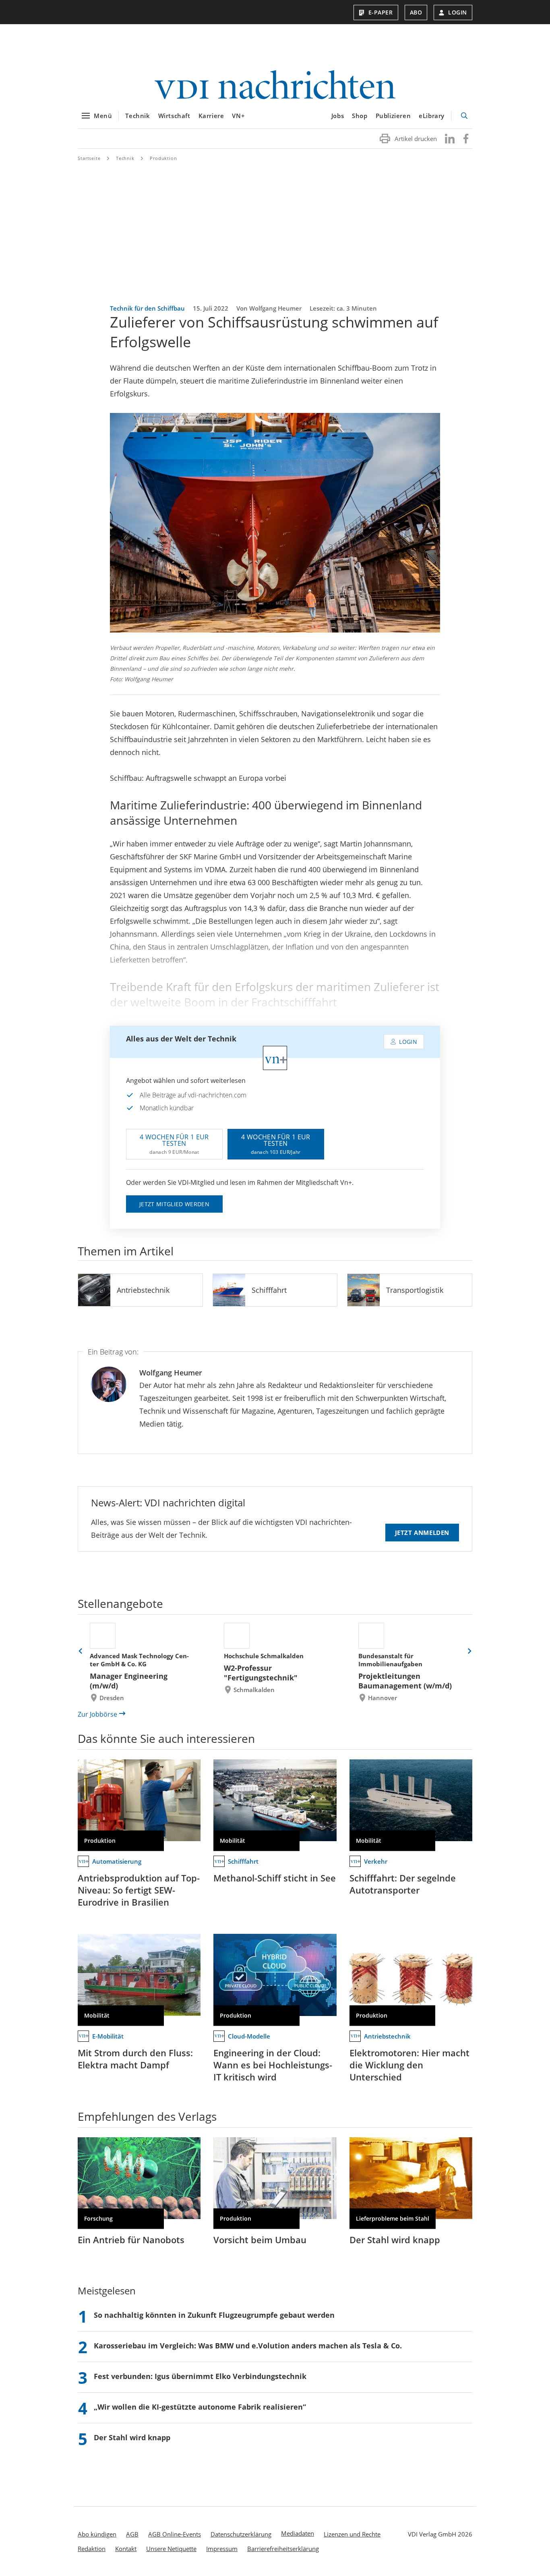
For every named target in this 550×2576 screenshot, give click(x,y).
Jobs (338, 116)
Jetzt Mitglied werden (174, 1204)
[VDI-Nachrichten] (275, 86)
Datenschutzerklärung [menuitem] (241, 2534)
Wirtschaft (174, 116)
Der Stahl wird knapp (395, 2240)
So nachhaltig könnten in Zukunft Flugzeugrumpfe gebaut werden (214, 2315)
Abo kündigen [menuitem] (97, 2534)
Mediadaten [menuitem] (298, 2533)
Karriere (211, 116)
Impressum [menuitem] (222, 2549)
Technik (137, 116)
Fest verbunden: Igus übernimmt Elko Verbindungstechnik (200, 2376)
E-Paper (381, 12)
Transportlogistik (415, 1290)
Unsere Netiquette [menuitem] (171, 2549)
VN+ (238, 116)
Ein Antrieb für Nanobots (131, 2240)
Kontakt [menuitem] (126, 2549)
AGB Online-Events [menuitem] (175, 2534)
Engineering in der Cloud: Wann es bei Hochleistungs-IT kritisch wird (273, 2065)
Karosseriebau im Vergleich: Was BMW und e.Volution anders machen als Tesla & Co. (248, 2346)
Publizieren (393, 116)
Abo (416, 12)
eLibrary (432, 116)
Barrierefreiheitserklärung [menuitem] (283, 2549)
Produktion (163, 158)
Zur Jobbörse (97, 1714)
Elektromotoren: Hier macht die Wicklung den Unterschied (409, 2065)
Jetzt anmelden (422, 1533)
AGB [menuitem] (132, 2534)
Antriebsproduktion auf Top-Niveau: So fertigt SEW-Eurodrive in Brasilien (139, 1890)
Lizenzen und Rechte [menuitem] (352, 2534)
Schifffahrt (269, 1290)
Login (458, 12)
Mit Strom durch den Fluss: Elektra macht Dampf (135, 2059)
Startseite (89, 158)
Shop (360, 116)
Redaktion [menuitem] (92, 2549)
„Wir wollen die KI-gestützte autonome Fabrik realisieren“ (200, 2407)
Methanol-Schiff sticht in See (275, 1878)
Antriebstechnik (143, 1290)
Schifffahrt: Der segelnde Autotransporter (403, 1884)
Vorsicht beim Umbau (260, 2240)
